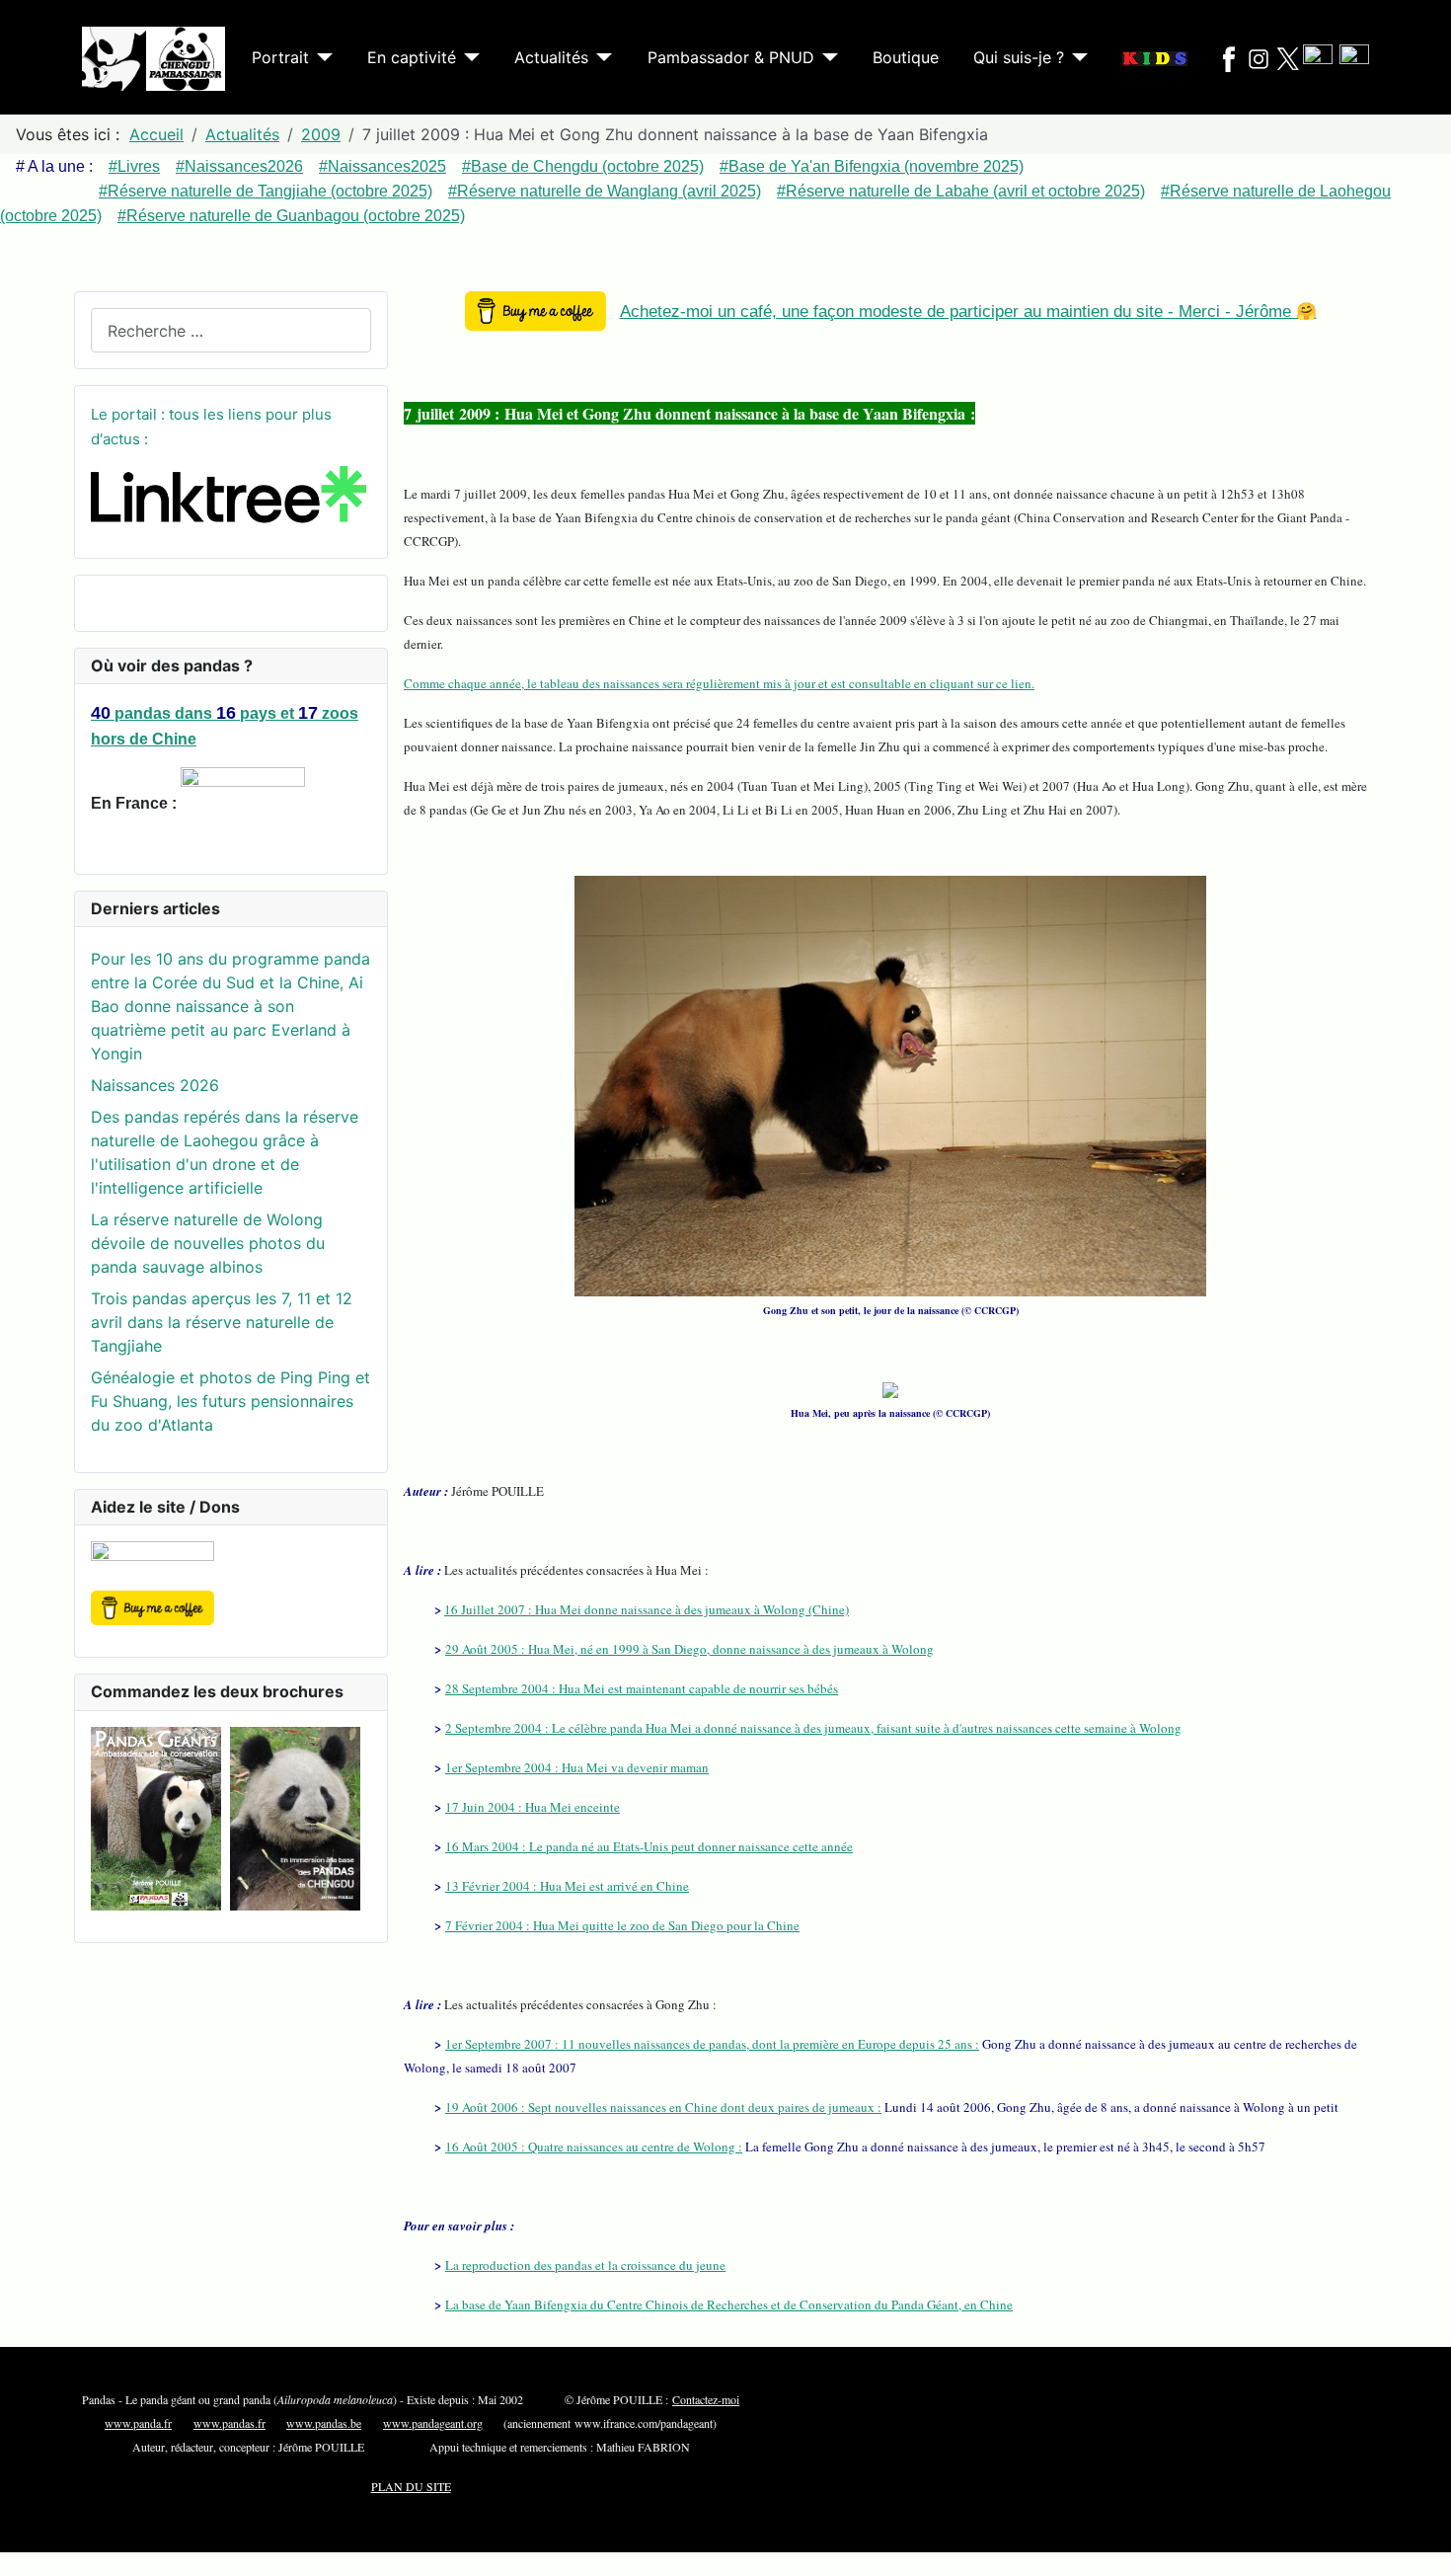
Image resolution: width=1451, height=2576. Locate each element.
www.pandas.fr (229, 2423)
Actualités (551, 57)
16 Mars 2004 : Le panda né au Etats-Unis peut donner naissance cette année (649, 1846)
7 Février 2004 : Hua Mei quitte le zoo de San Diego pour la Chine (622, 1925)
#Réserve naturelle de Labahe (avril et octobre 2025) (961, 191)
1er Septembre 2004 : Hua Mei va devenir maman (577, 1767)
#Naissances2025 (382, 166)
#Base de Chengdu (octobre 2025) (583, 166)
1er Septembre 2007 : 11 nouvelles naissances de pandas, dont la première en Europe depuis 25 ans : (712, 2044)
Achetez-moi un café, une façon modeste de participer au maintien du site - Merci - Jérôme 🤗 (968, 312)
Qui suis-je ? (1019, 57)
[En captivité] (468, 57)
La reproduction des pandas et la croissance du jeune (585, 2265)
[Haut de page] (1426, 2551)
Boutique (906, 57)
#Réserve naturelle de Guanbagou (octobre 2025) (291, 216)
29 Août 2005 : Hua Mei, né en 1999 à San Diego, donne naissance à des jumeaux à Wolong (689, 1649)
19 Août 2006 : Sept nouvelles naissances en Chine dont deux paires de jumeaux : (663, 2107)
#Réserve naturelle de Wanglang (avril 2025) (605, 191)
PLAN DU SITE (411, 2486)
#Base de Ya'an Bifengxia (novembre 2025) (872, 166)
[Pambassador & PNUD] (826, 57)
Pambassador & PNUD (731, 57)
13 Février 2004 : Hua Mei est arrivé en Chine (567, 1886)
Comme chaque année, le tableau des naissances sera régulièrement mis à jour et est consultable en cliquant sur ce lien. (719, 683)
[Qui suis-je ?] (1076, 57)
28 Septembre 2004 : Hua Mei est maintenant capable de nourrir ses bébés (642, 1688)
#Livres (134, 166)
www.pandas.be (324, 2423)
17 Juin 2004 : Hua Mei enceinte (533, 1807)
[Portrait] (321, 57)
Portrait (280, 57)
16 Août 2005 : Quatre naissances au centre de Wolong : (594, 2147)
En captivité (412, 57)
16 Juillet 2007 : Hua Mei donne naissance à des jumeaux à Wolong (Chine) (647, 1609)
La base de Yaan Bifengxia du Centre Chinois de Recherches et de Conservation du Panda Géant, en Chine (729, 2304)
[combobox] (231, 330)
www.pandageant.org (433, 2423)
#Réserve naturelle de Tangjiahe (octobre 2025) (266, 191)
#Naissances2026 (239, 166)
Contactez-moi (706, 2399)
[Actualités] (600, 57)
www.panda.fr (138, 2423)
